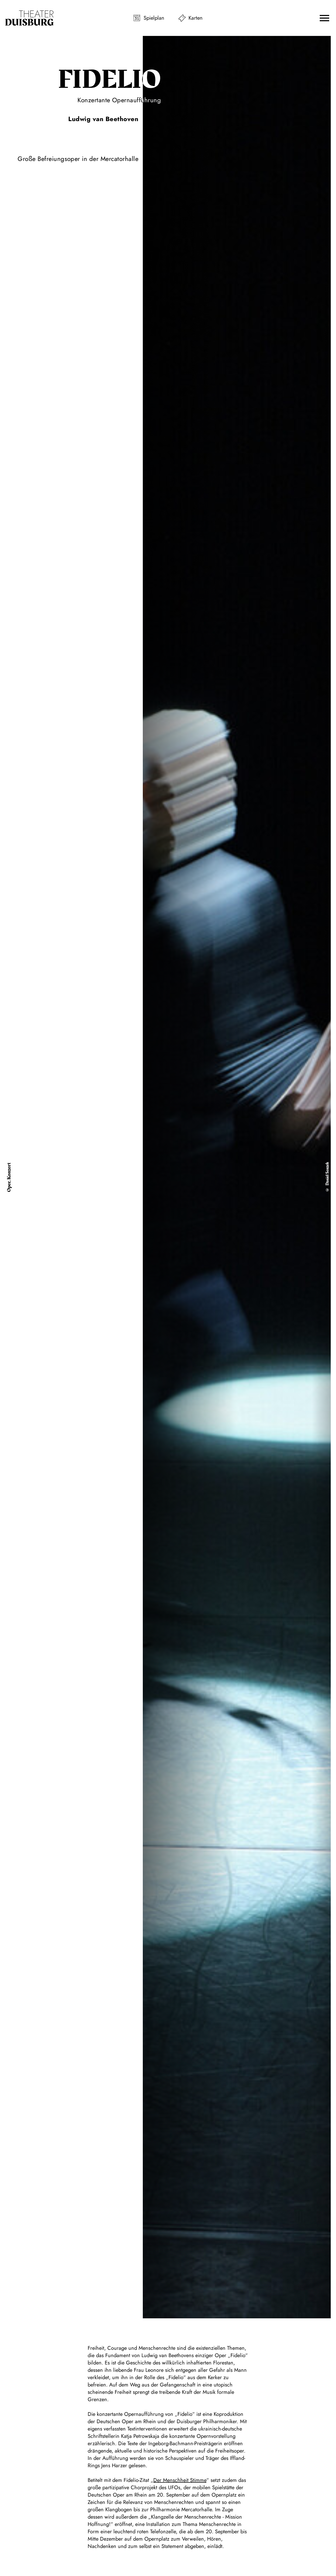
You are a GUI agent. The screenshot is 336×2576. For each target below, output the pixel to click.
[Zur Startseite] (29, 18)
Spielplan (154, 18)
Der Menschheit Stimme (180, 2480)
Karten (196, 18)
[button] (324, 18)
